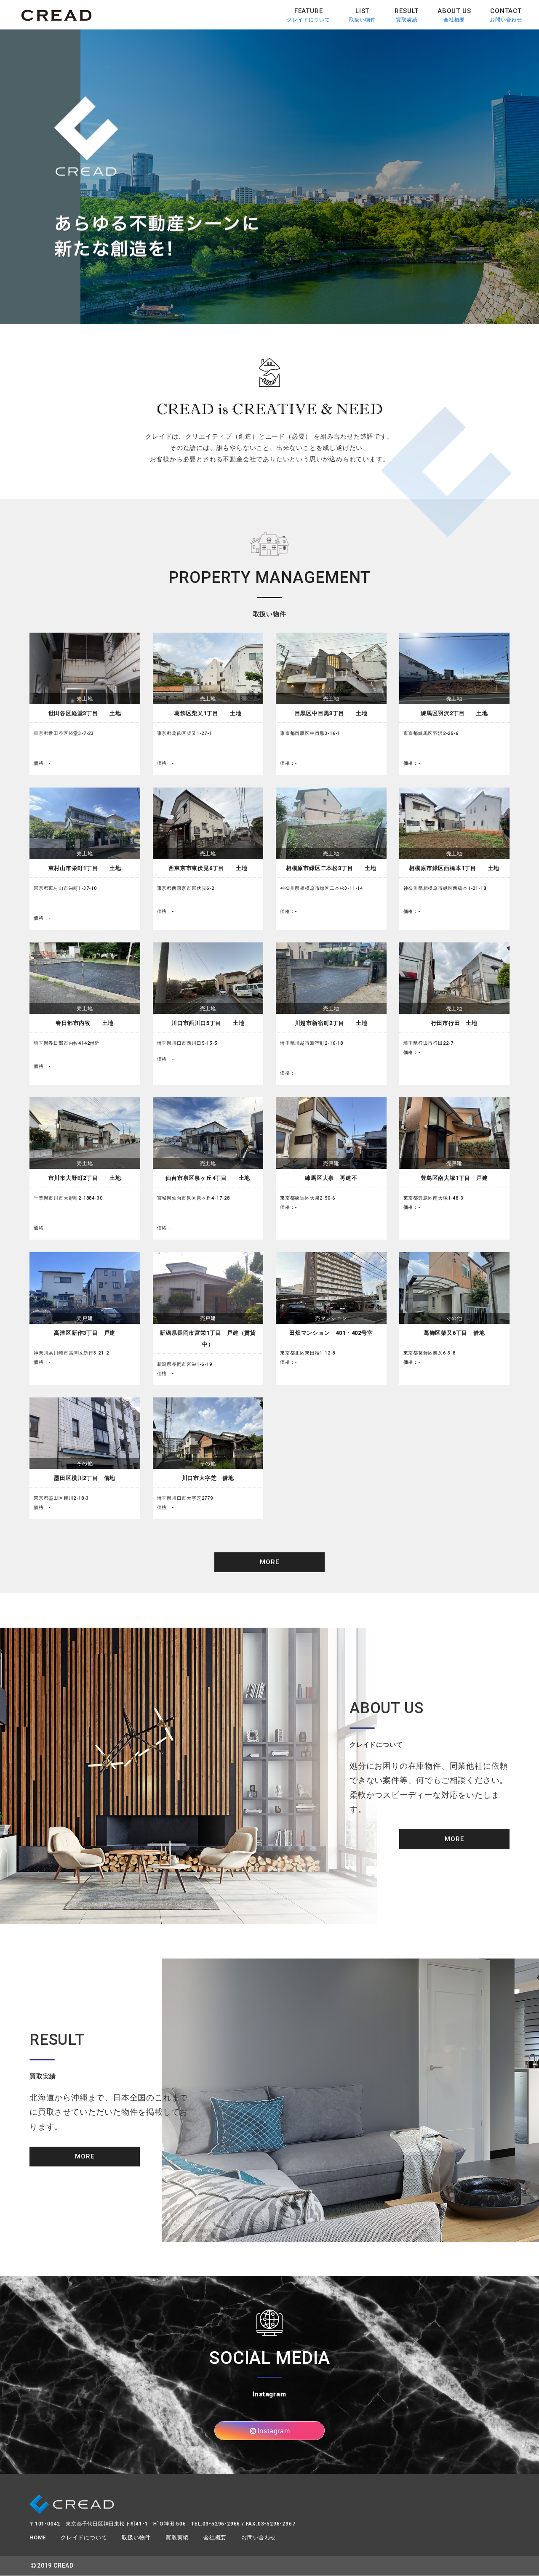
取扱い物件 (363, 15)
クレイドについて (308, 15)
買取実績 (407, 15)
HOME (38, 2537)
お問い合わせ (506, 15)
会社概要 (454, 15)
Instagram (274, 2431)
